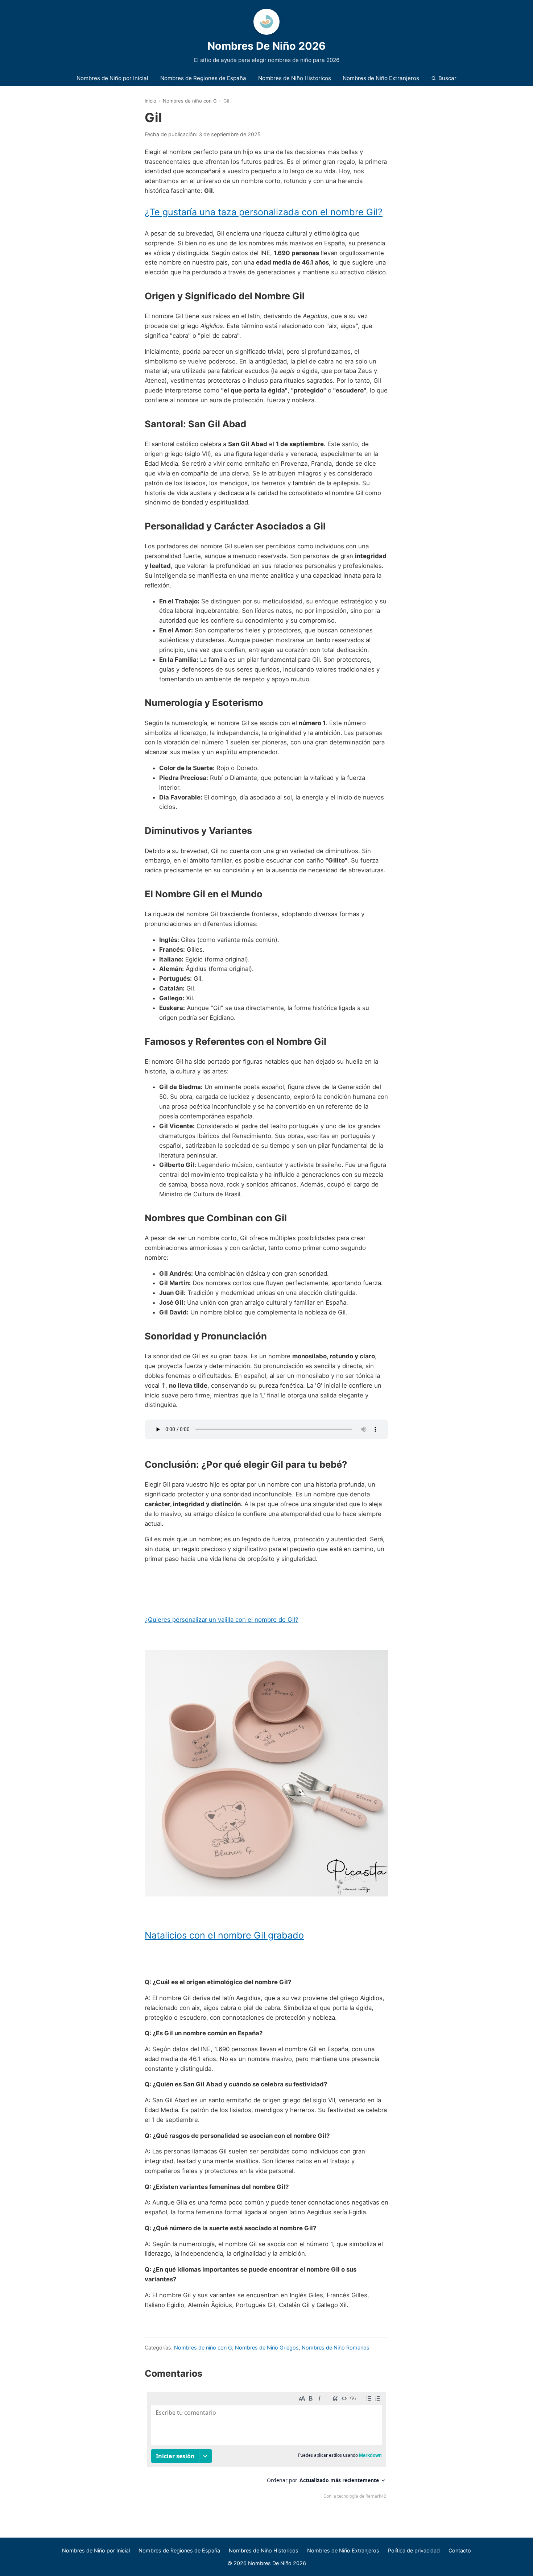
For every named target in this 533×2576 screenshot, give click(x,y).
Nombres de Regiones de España (203, 78)
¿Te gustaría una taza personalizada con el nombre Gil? (264, 212)
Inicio (150, 101)
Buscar (447, 78)
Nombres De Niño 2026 (266, 46)
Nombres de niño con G (190, 101)
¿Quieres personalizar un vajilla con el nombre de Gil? (222, 1620)
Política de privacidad (414, 2550)
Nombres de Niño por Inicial (112, 78)
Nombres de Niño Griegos (267, 2348)
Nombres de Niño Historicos (295, 78)
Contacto (460, 2550)
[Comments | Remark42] (266, 2447)
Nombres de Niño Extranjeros (381, 78)
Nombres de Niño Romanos (336, 2348)
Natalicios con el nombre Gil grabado (224, 1935)
